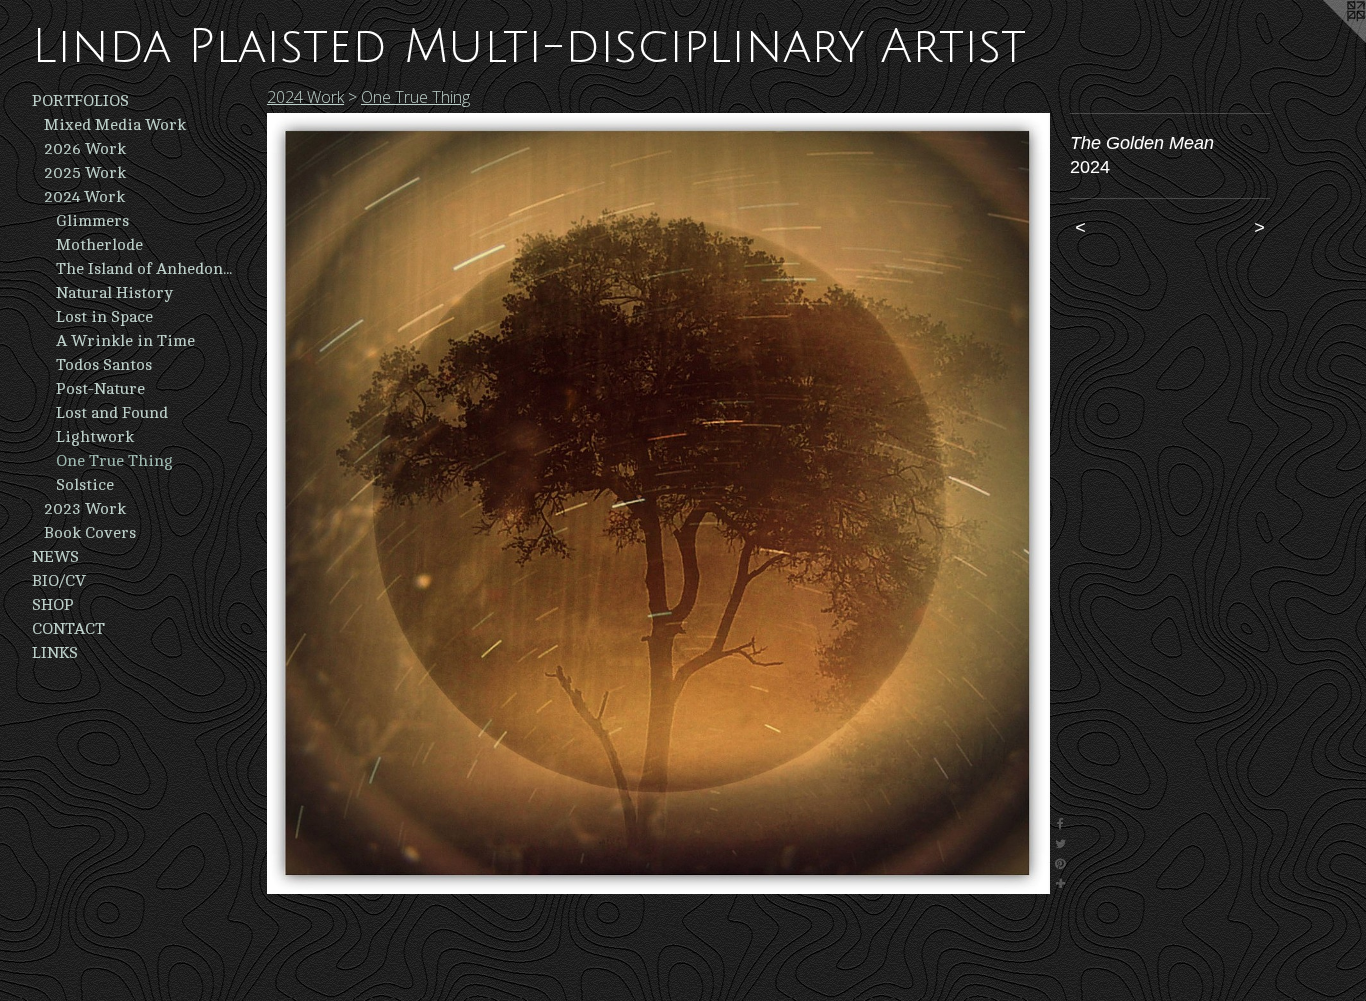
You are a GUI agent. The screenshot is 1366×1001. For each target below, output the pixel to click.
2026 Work (85, 149)
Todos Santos (104, 365)
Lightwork (95, 437)
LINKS (55, 653)
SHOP (53, 605)
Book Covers (90, 533)
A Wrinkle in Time (125, 341)
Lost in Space (104, 317)
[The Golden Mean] (658, 503)
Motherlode (99, 245)
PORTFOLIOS (80, 101)
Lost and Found (112, 413)
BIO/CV (59, 581)
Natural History (114, 293)
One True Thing (114, 461)
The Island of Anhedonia (144, 269)
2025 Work (85, 173)
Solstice (85, 485)
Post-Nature (100, 389)
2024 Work (84, 197)
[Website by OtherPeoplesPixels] (1326, 40)
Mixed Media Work (115, 125)
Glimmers (92, 221)
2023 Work (85, 509)
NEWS (55, 557)
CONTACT (68, 629)
